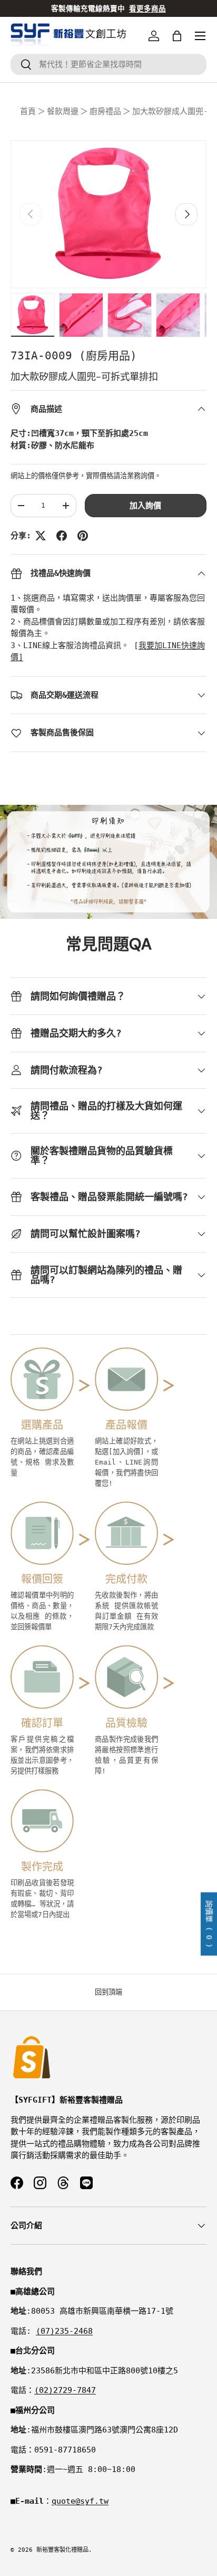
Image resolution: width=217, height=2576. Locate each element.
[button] (177, 36)
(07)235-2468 (64, 2331)
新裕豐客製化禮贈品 (62, 2550)
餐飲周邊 (63, 111)
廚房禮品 (105, 111)
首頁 (28, 111)
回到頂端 (108, 1992)
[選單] (200, 36)
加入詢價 (145, 506)
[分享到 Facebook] (62, 536)
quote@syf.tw (80, 2501)
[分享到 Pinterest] (83, 536)
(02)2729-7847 (65, 2390)
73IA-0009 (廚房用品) (74, 356)
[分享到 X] (41, 536)
